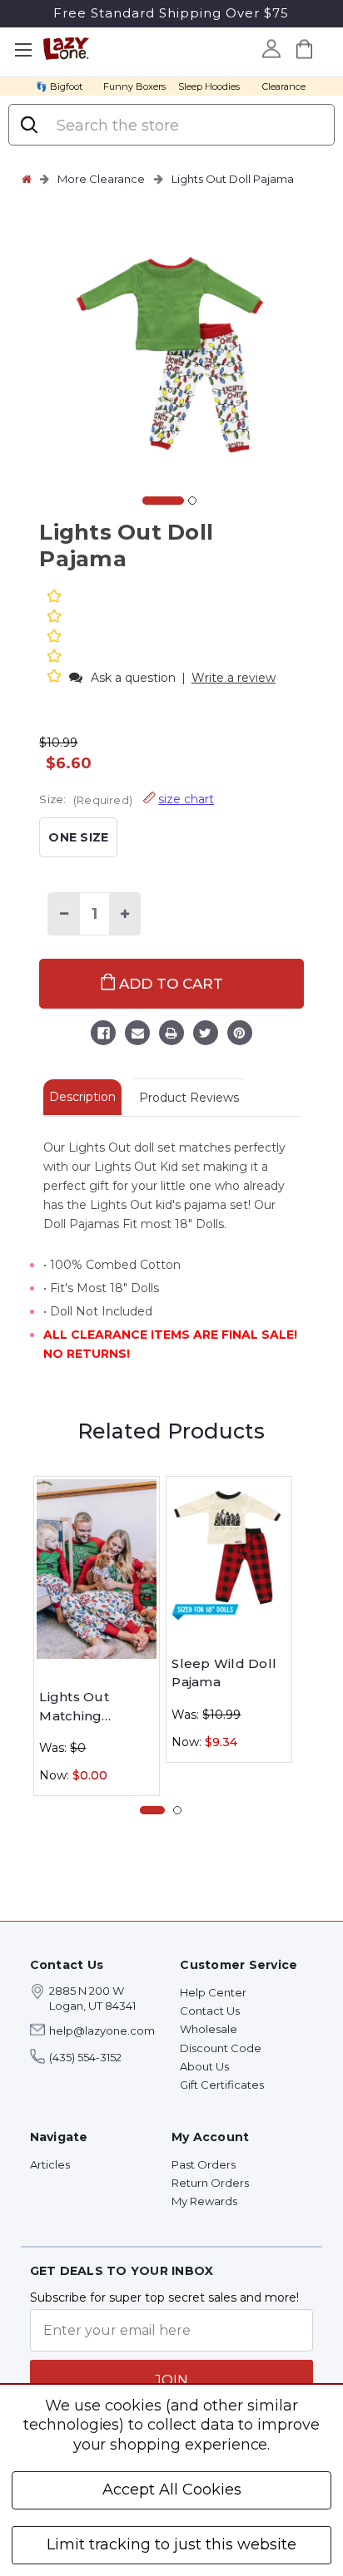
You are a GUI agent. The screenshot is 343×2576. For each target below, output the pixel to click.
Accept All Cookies (172, 2490)
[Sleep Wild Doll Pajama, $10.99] (229, 1552)
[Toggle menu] (23, 50)
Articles (50, 2164)
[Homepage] (27, 179)
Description (82, 1097)
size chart (186, 799)
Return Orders (210, 2183)
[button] (56, 677)
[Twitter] (206, 1035)
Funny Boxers (134, 86)
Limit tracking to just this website (171, 2544)
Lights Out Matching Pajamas (74, 1707)
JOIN (171, 2380)
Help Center (213, 1992)
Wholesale (209, 2029)
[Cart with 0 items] (305, 49)
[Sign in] (272, 48)
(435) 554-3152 (85, 2057)
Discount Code (221, 2048)
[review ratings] (54, 638)
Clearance (284, 86)
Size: (127, 799)
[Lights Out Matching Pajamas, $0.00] (97, 1569)
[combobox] (187, 126)
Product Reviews (189, 1098)
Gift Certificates (222, 2085)
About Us (204, 2066)
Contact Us (210, 2011)
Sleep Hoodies (209, 86)
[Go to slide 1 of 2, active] (163, 501)
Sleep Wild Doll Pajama (224, 1673)
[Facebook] (103, 1035)
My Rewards (204, 2201)
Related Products (171, 1431)
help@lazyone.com (102, 2031)
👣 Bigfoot (59, 86)
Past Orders (204, 2164)
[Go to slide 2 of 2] (192, 501)
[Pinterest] (240, 1035)
